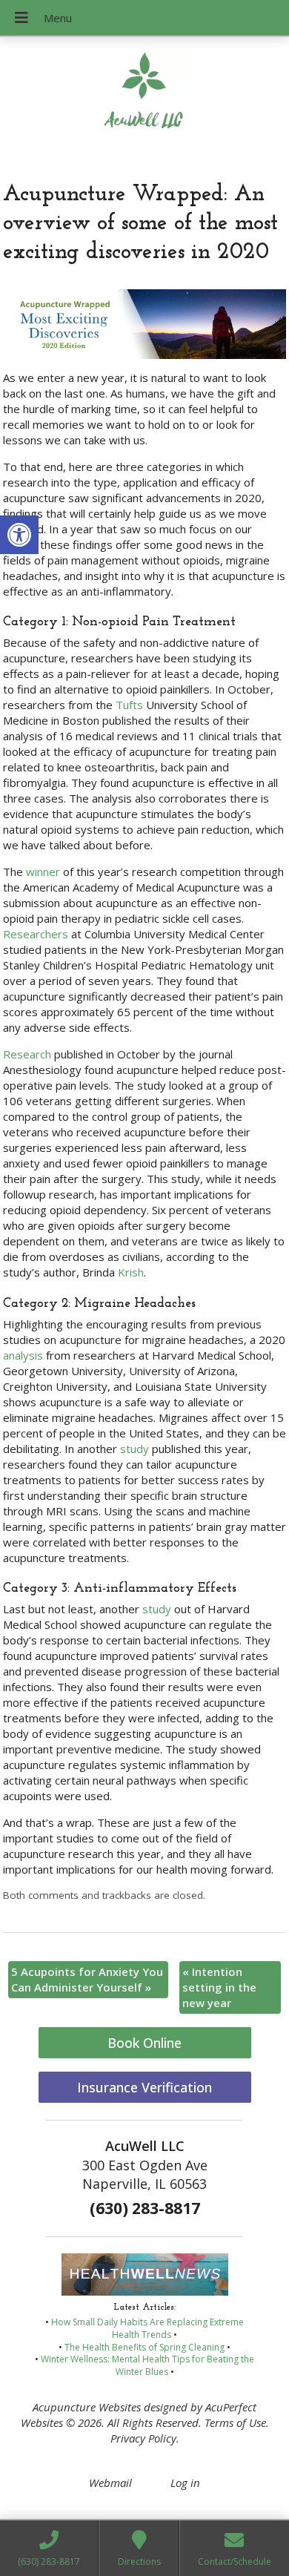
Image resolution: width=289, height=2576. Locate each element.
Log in (185, 2483)
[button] (19, 535)
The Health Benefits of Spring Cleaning (144, 2347)
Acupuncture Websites (87, 2407)
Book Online (144, 2043)
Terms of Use (235, 2422)
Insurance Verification (144, 2087)
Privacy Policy (143, 2438)
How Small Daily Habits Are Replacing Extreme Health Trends (147, 2328)
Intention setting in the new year (219, 1987)
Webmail (110, 2483)
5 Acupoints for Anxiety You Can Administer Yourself (87, 1979)
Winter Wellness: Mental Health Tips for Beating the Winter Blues (147, 2365)
